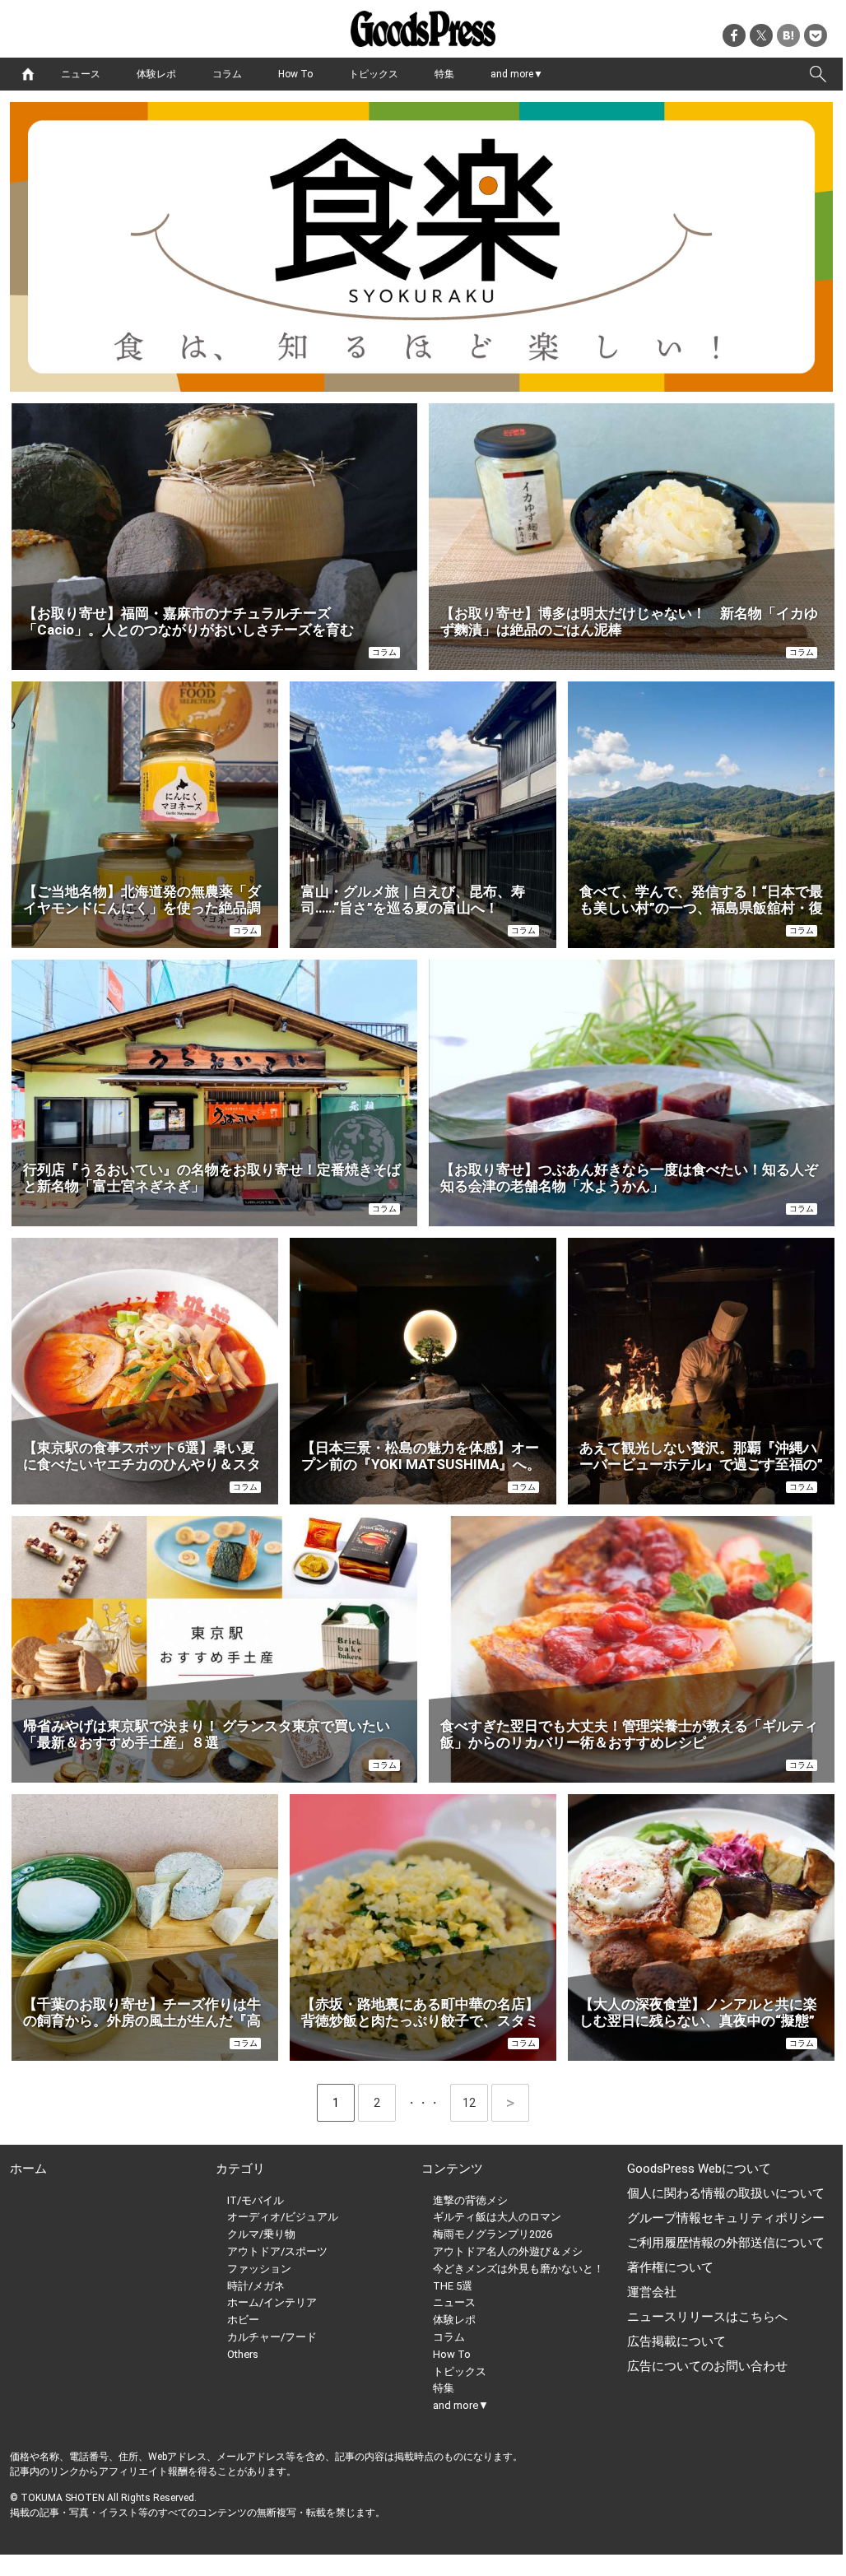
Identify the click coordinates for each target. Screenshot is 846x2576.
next (510, 2103)
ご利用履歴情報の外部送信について (726, 2243)
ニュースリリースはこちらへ (707, 2317)
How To (295, 74)
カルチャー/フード (272, 2337)
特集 (444, 74)
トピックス (374, 74)
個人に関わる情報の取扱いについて (726, 2193)
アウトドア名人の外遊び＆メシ (508, 2251)
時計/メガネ (256, 2286)
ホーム (28, 2169)
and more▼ (517, 74)
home (28, 74)
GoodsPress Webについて (699, 2169)
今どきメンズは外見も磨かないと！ (518, 2269)
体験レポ (156, 74)
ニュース (81, 74)
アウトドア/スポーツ (277, 2251)
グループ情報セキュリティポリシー (726, 2218)
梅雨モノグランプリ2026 (493, 2234)
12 (475, 2103)
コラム (227, 74)
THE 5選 (453, 2286)
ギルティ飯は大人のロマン (497, 2217)
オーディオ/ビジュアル (283, 2217)
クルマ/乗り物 (261, 2234)
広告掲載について (676, 2341)
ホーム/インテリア (272, 2302)
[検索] (818, 74)
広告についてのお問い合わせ (707, 2366)
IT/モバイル (256, 2200)
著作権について (670, 2267)
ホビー (243, 2320)
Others (243, 2354)
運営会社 (652, 2292)
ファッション (259, 2269)
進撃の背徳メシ (470, 2200)
